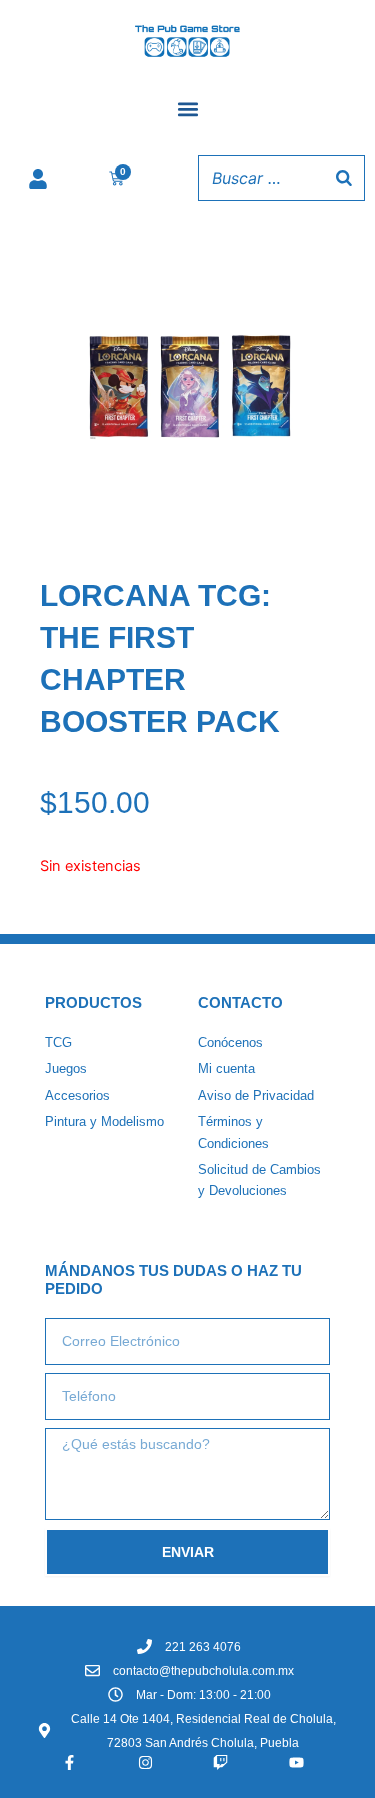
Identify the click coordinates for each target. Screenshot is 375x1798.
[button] (187, 108)
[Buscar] (344, 178)
